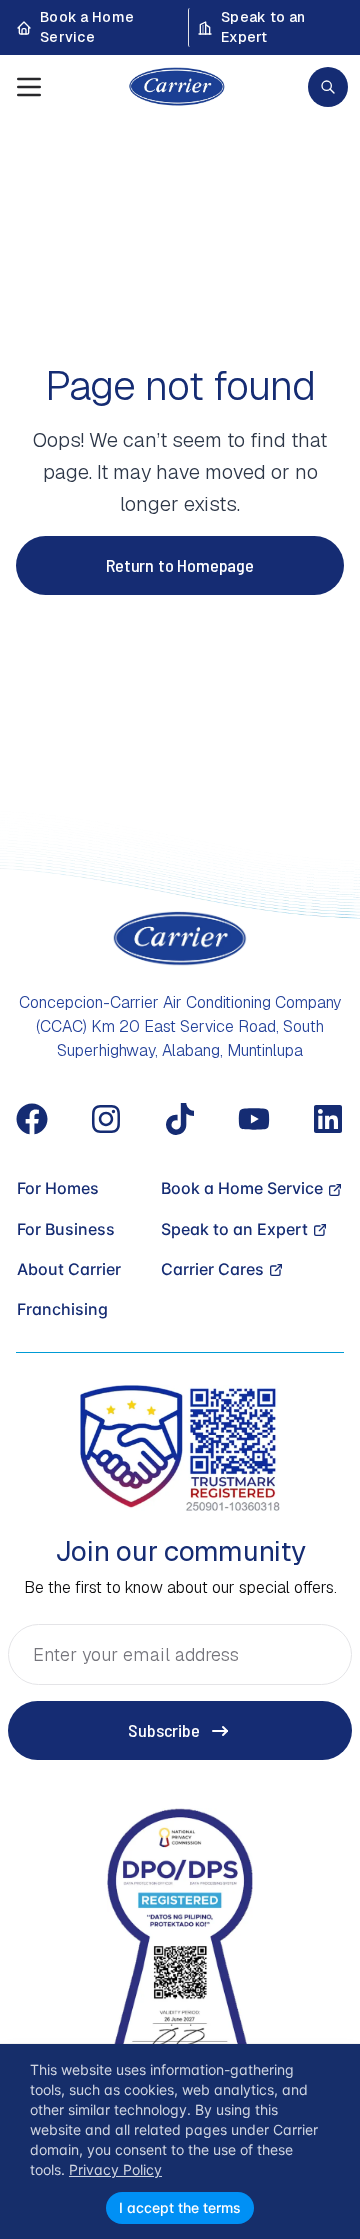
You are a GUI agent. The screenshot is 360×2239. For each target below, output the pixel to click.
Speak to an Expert (263, 27)
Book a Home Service (87, 27)
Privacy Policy (115, 2169)
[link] (328, 87)
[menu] (29, 87)
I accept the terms (180, 2207)
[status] (180, 2141)
